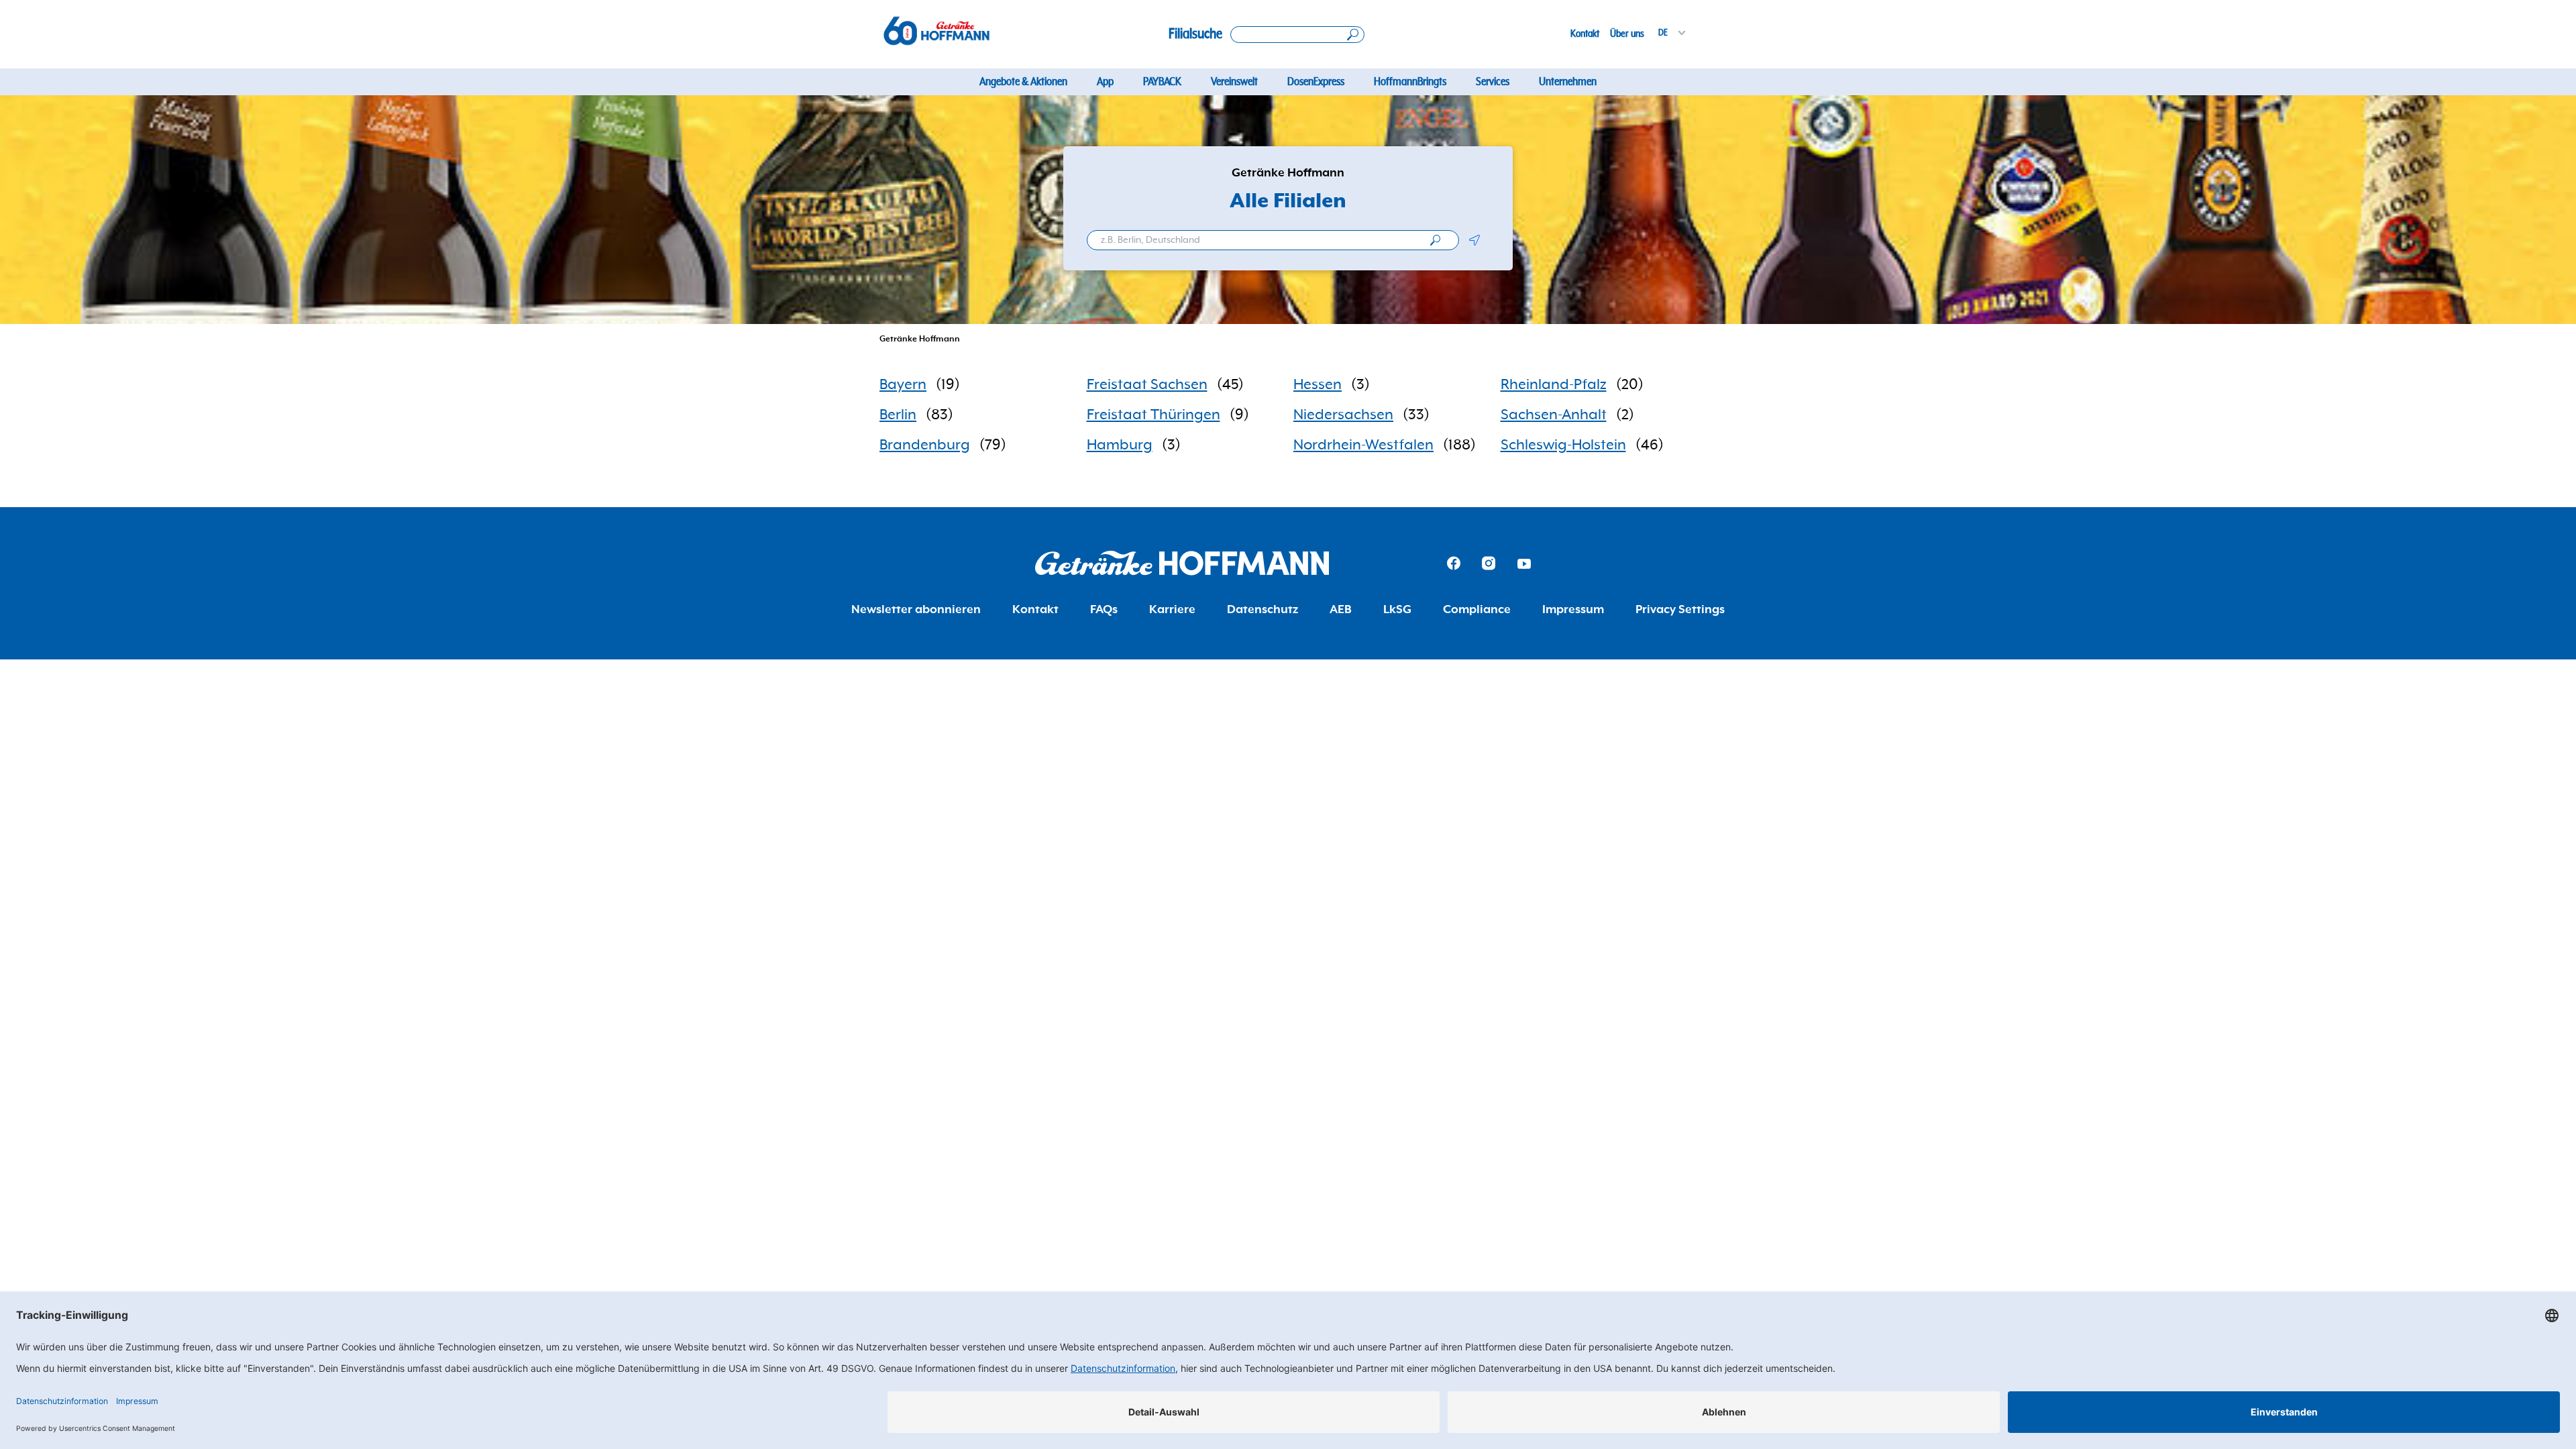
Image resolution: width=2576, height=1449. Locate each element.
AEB (1341, 610)
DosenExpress (1316, 82)
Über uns (1627, 34)
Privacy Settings (1680, 610)
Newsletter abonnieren (916, 610)
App (1105, 82)
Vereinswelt (1234, 82)
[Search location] (1297, 35)
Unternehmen (1568, 82)
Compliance (1477, 610)
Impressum (1573, 610)
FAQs (1104, 610)
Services (1493, 82)
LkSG (1397, 610)
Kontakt (1585, 34)
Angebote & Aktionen (1023, 82)
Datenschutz (1263, 610)
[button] (1474, 240)
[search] (1435, 240)
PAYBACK (1162, 82)
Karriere (1172, 610)
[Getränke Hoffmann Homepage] (1182, 563)
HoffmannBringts (1410, 82)
